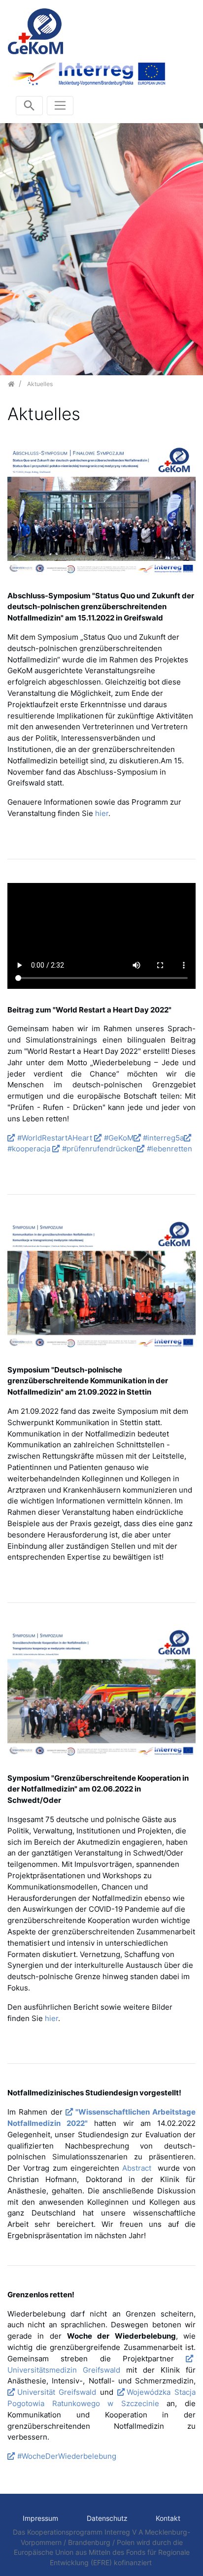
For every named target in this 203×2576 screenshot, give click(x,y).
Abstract (138, 2168)
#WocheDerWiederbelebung (67, 2456)
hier (102, 813)
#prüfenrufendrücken (100, 1149)
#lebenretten (169, 1149)
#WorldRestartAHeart (55, 1138)
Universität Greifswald (57, 2392)
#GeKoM (119, 1138)
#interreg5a (163, 1138)
